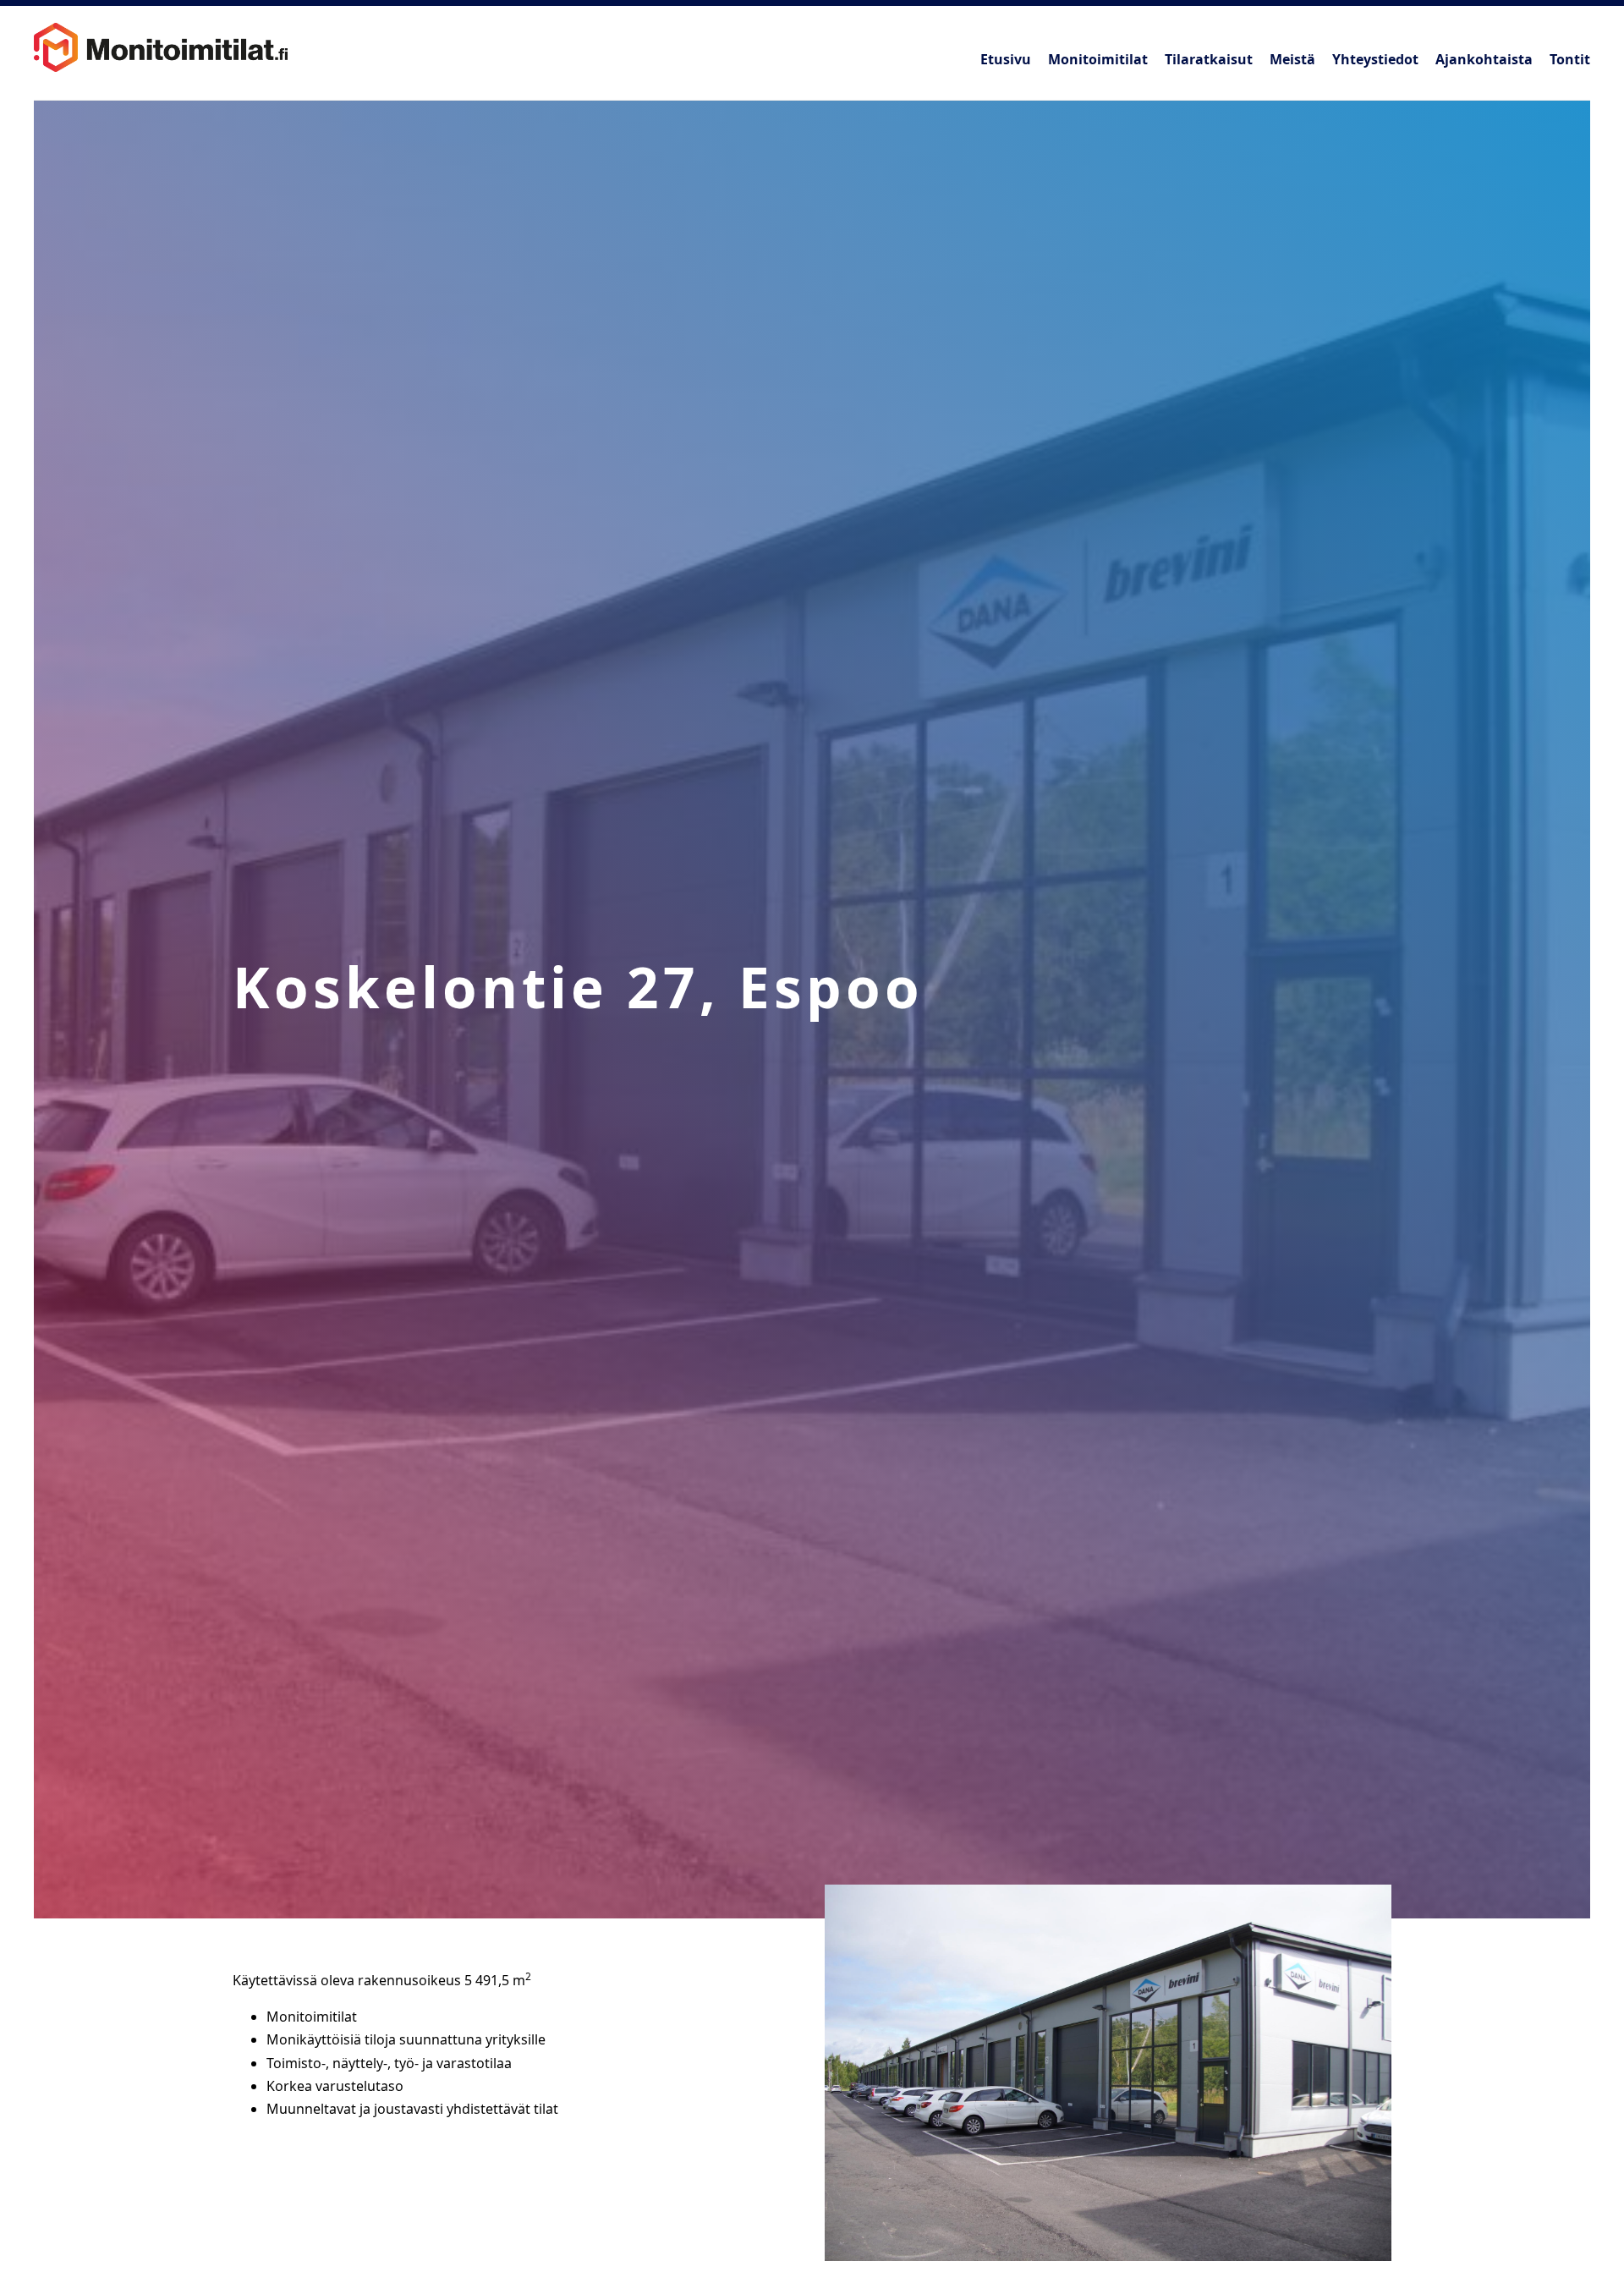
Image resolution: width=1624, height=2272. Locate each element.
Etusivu (1006, 59)
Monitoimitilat (1098, 59)
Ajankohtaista (1484, 59)
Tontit (1570, 59)
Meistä (1292, 59)
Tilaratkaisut (1209, 59)
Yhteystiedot (1375, 59)
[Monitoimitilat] (161, 43)
